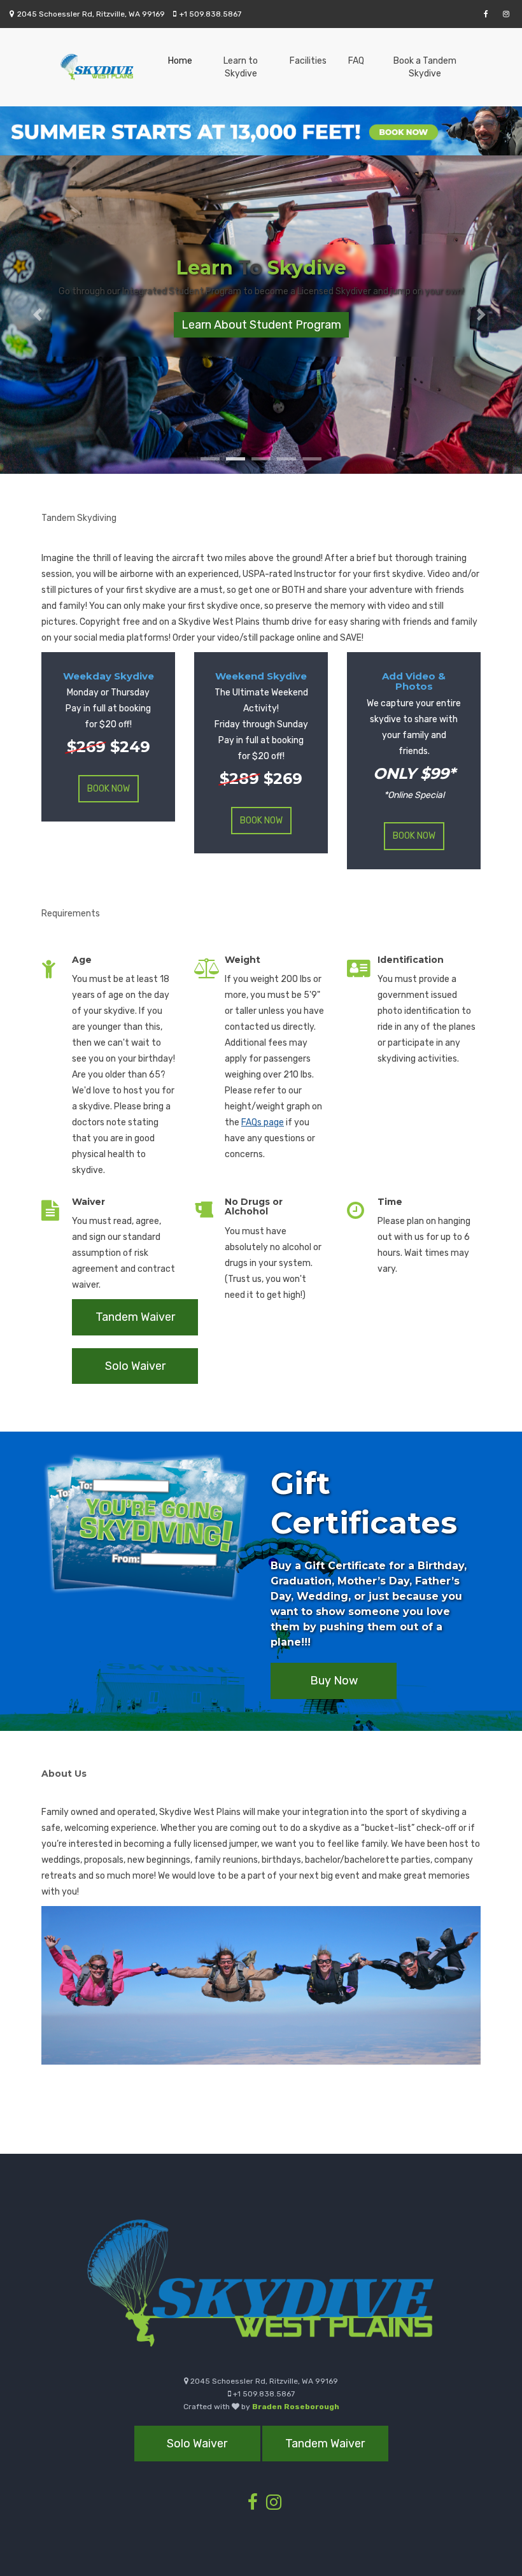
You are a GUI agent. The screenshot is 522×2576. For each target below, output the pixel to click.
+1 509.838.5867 (210, 14)
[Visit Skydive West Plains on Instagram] (508, 14)
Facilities (308, 61)
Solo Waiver (135, 1366)
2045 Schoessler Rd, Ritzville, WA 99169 (91, 14)
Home (180, 61)
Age (82, 960)
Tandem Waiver (135, 1317)
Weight (243, 960)
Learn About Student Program (261, 325)
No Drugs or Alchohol (254, 1206)
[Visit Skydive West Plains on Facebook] (488, 14)
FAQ (356, 61)
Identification (411, 960)
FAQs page (263, 1122)
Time (390, 1202)
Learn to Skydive (241, 67)
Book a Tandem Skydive (425, 67)
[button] (39, 315)
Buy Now (334, 1681)
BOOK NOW (109, 789)
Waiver (88, 1202)
